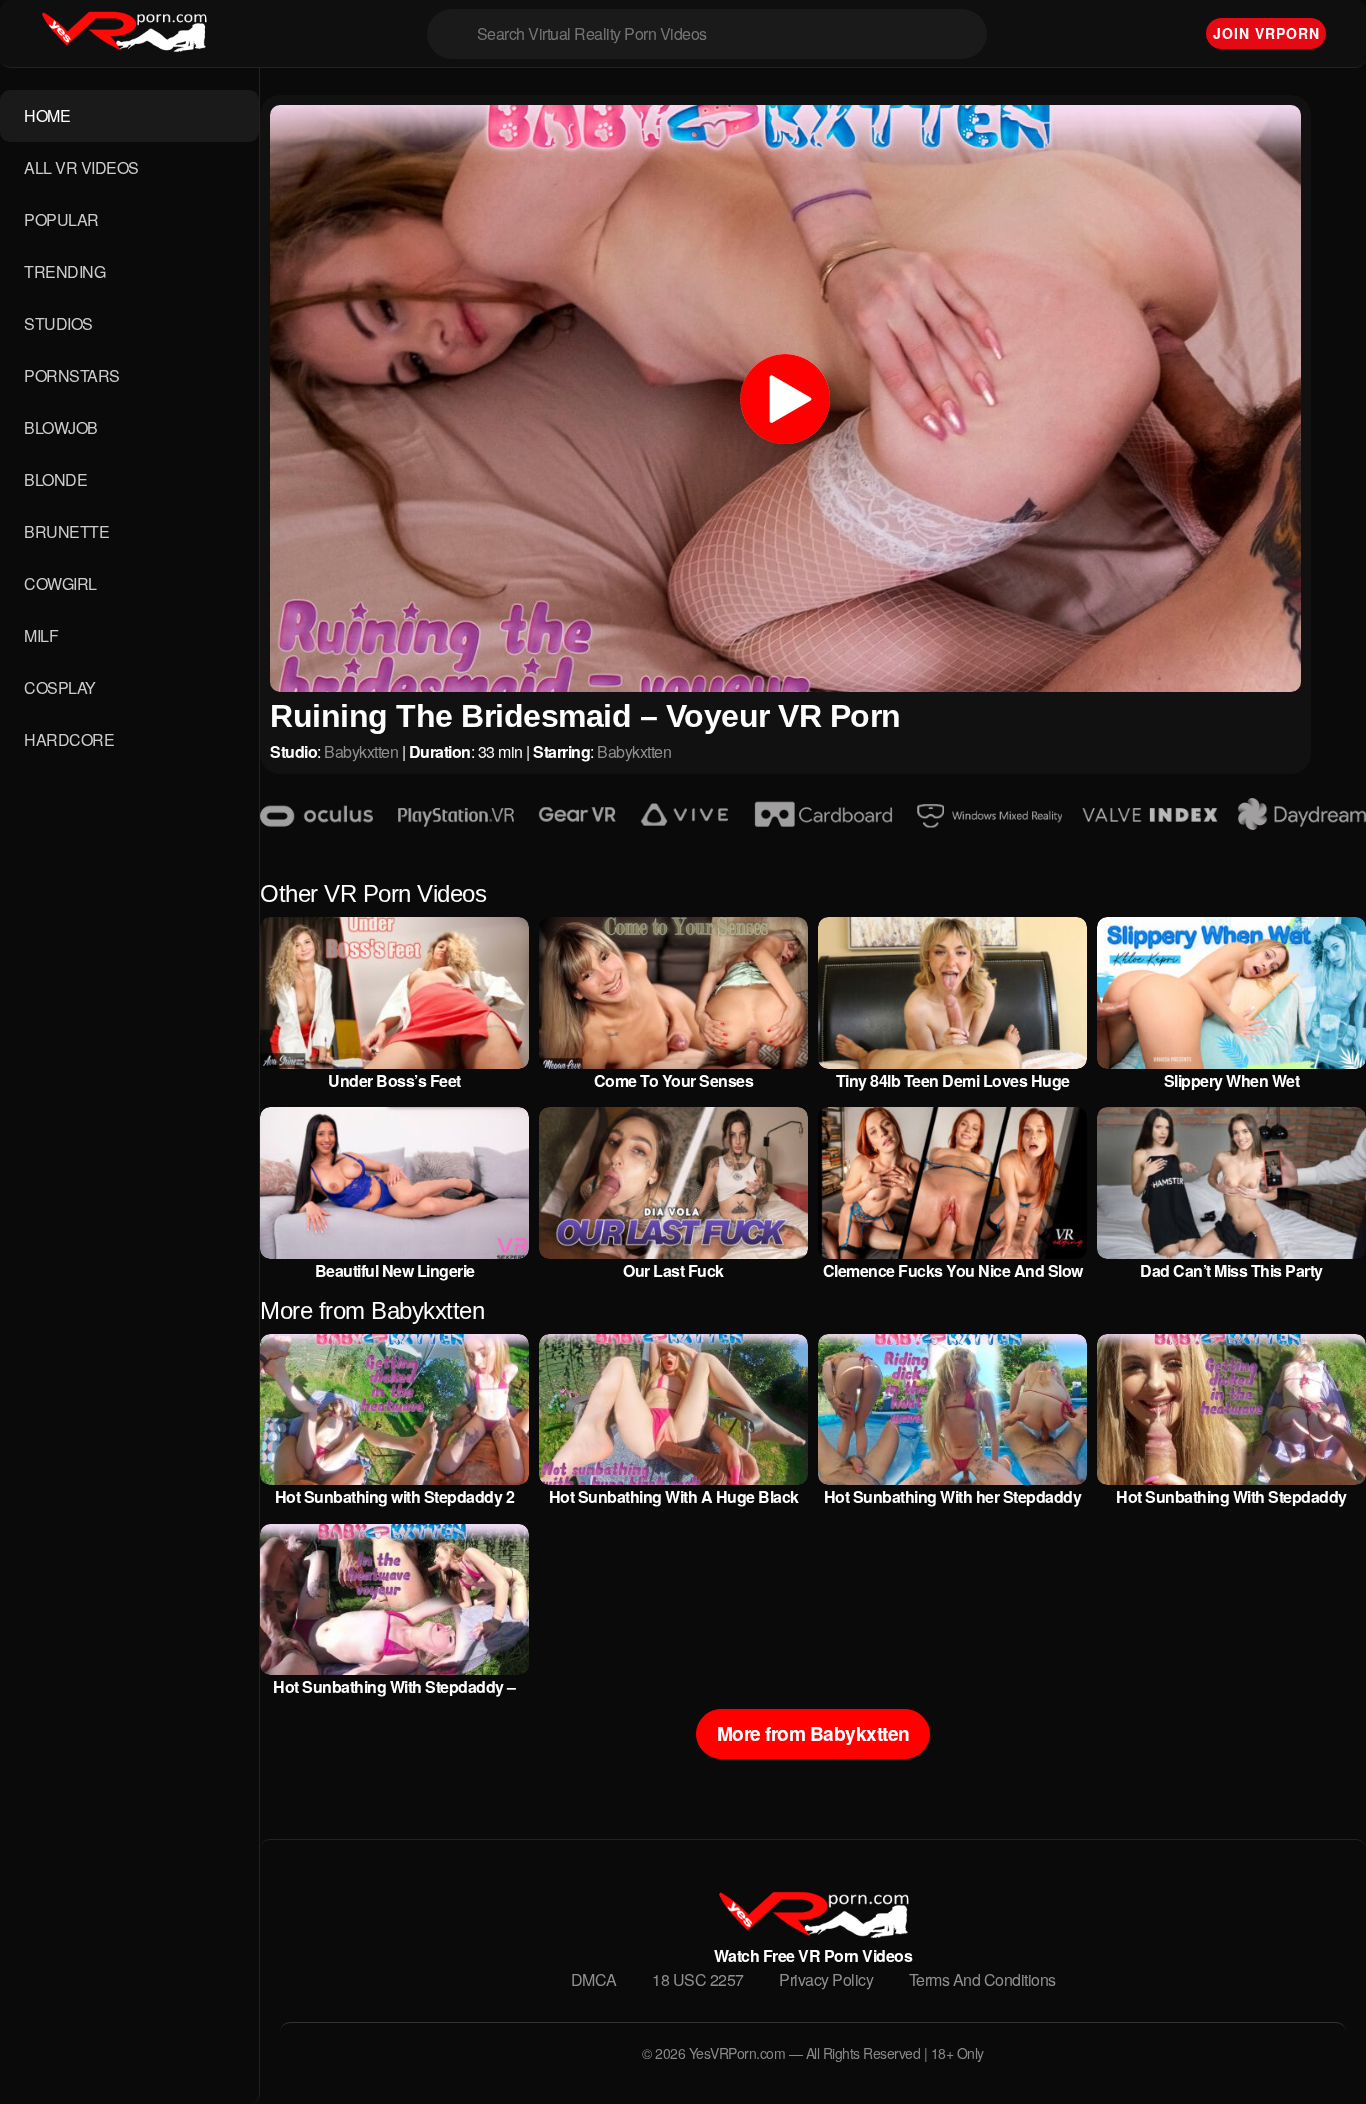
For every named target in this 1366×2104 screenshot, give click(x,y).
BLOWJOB (61, 427)
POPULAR (61, 219)
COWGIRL (60, 583)
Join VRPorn (1266, 33)
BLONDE (55, 479)
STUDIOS (58, 323)
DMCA (594, 1979)
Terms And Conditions (982, 1979)
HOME (47, 115)
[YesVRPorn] (812, 1931)
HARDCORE (69, 739)
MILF (41, 635)
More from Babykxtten (813, 1733)
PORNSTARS (72, 375)
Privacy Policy (826, 1979)
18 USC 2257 (698, 1979)
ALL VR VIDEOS (81, 167)
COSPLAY (60, 687)
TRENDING (64, 271)
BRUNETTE (66, 531)
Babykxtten (361, 751)
